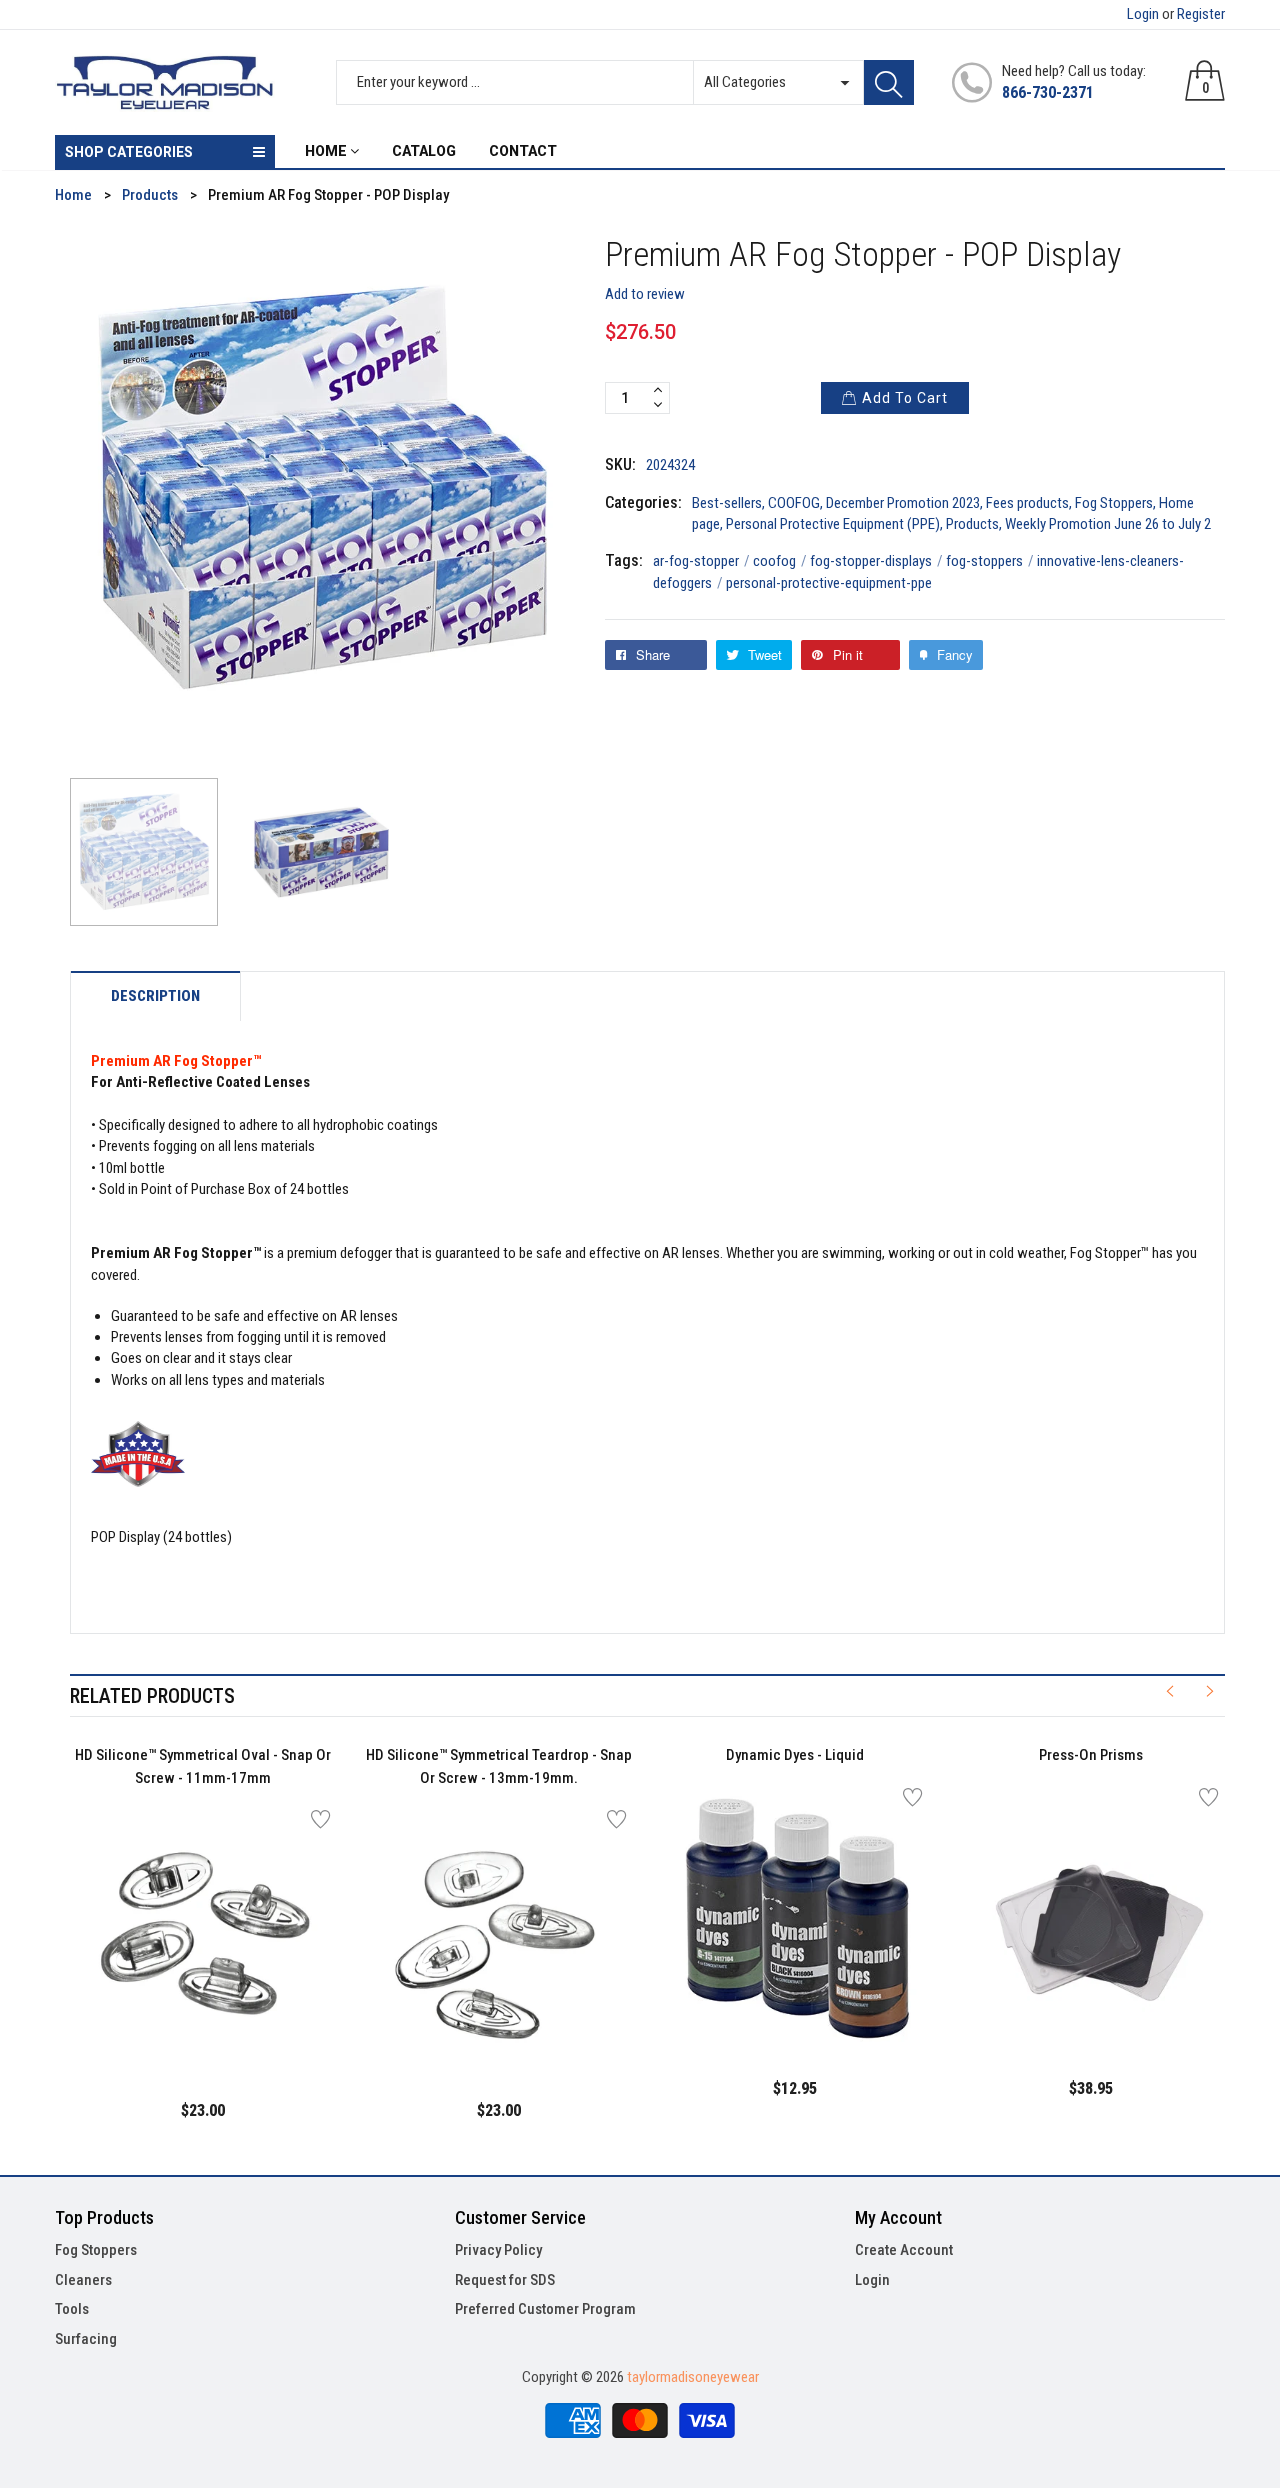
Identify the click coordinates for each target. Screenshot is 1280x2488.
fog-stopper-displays (876, 561)
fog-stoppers (990, 561)
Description (155, 996)
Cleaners (83, 2280)
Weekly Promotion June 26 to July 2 (1108, 524)
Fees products (1027, 503)
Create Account (904, 2250)
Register (1201, 14)
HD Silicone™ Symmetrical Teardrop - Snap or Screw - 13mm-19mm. (499, 1766)
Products (972, 524)
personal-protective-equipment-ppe (829, 583)
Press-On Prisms (1091, 1755)
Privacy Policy (498, 2250)
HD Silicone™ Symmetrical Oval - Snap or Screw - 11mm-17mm (203, 1766)
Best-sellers (727, 503)
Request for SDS (505, 2280)
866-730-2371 (1048, 92)
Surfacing (86, 2339)
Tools (72, 2309)
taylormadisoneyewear (693, 2377)
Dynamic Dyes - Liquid (795, 1755)
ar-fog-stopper (701, 561)
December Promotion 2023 (903, 503)
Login (1143, 14)
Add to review (645, 294)
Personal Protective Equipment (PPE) (833, 524)
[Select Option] (153, 2025)
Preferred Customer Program (545, 2309)
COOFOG (794, 503)
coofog (780, 561)
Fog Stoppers (1114, 503)
